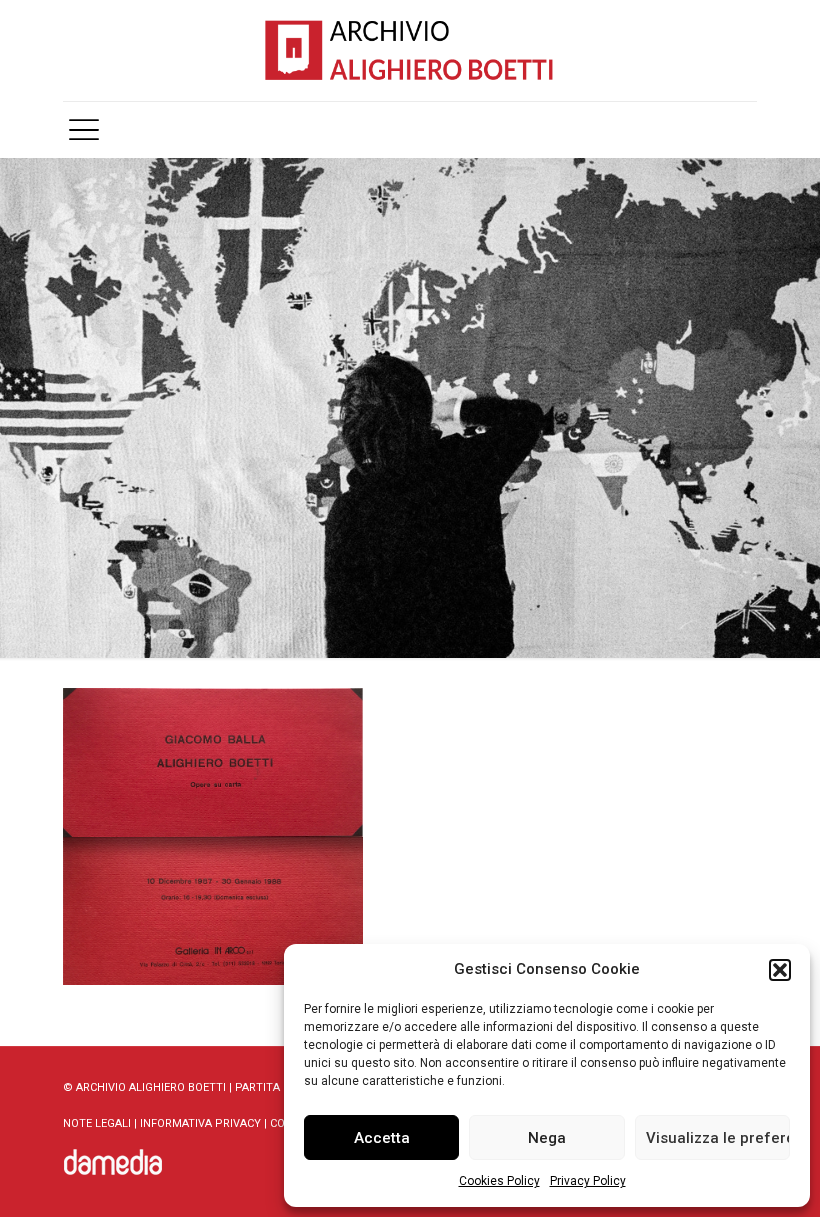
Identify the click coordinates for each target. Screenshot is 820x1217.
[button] (780, 970)
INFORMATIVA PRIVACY (200, 1123)
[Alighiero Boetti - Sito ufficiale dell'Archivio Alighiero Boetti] (409, 50)
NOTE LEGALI (97, 1123)
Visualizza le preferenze (718, 1138)
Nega (547, 1138)
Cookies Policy (499, 1181)
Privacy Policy (588, 1181)
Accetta (382, 1138)
